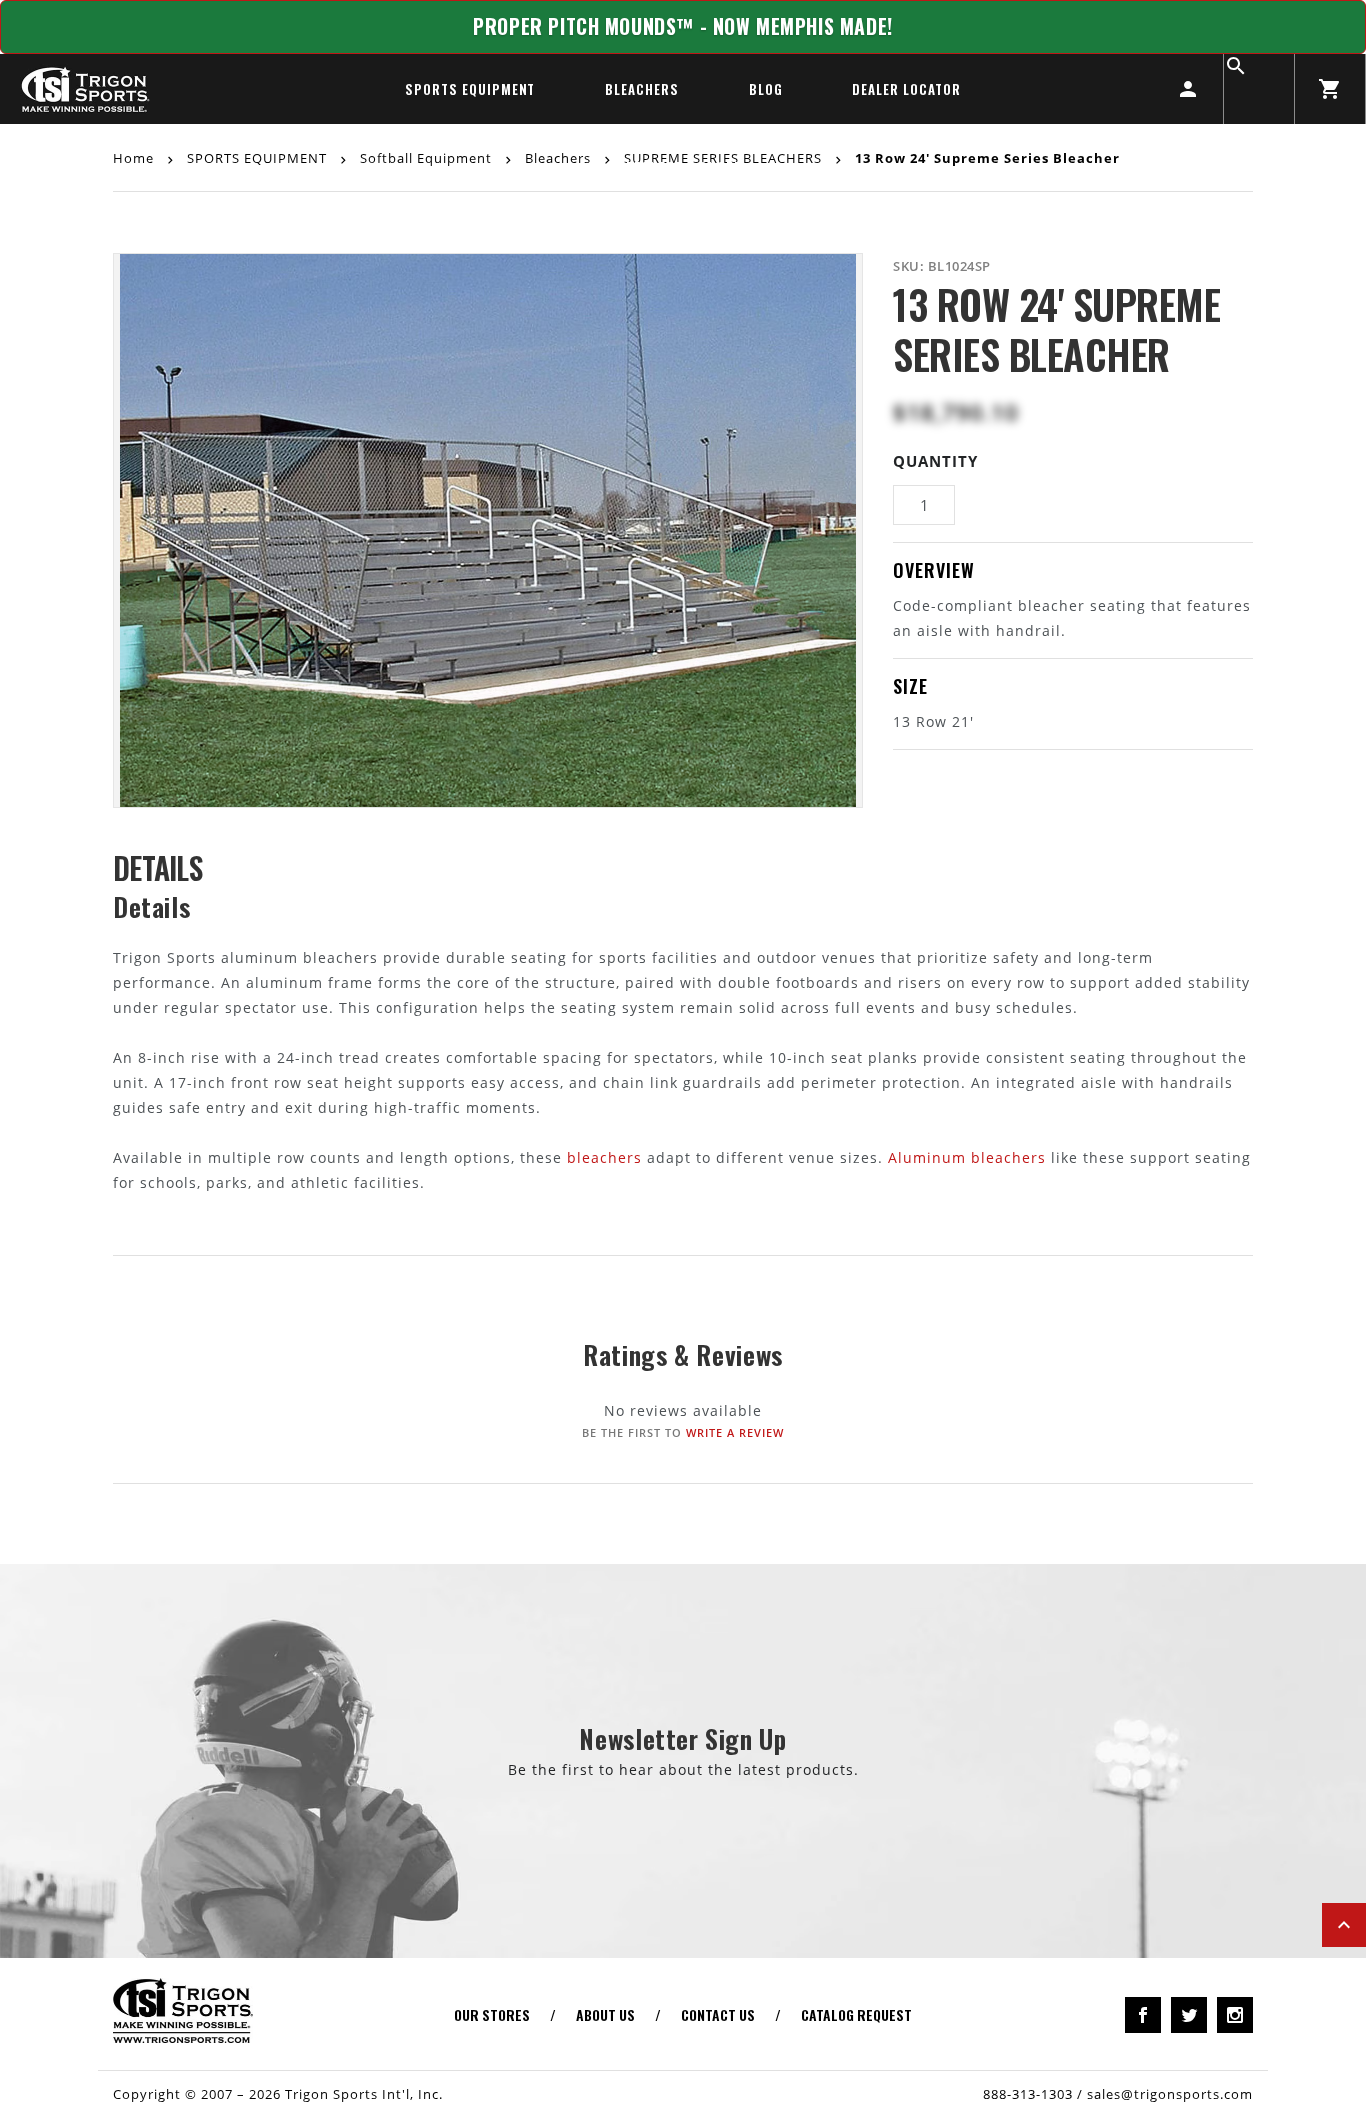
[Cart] (1330, 89)
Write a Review (735, 1432)
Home (135, 157)
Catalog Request (856, 2014)
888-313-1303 (1028, 2094)
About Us (605, 2014)
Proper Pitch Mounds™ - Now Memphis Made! (683, 26)
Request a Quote (683, 167)
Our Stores (492, 2014)
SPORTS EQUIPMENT (470, 89)
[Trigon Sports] (85, 89)
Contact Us (718, 2014)
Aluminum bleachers (967, 1157)
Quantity (935, 461)
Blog (766, 89)
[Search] (1259, 89)
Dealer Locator (906, 89)
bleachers (604, 1157)
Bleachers (641, 89)
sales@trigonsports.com (1170, 2094)
